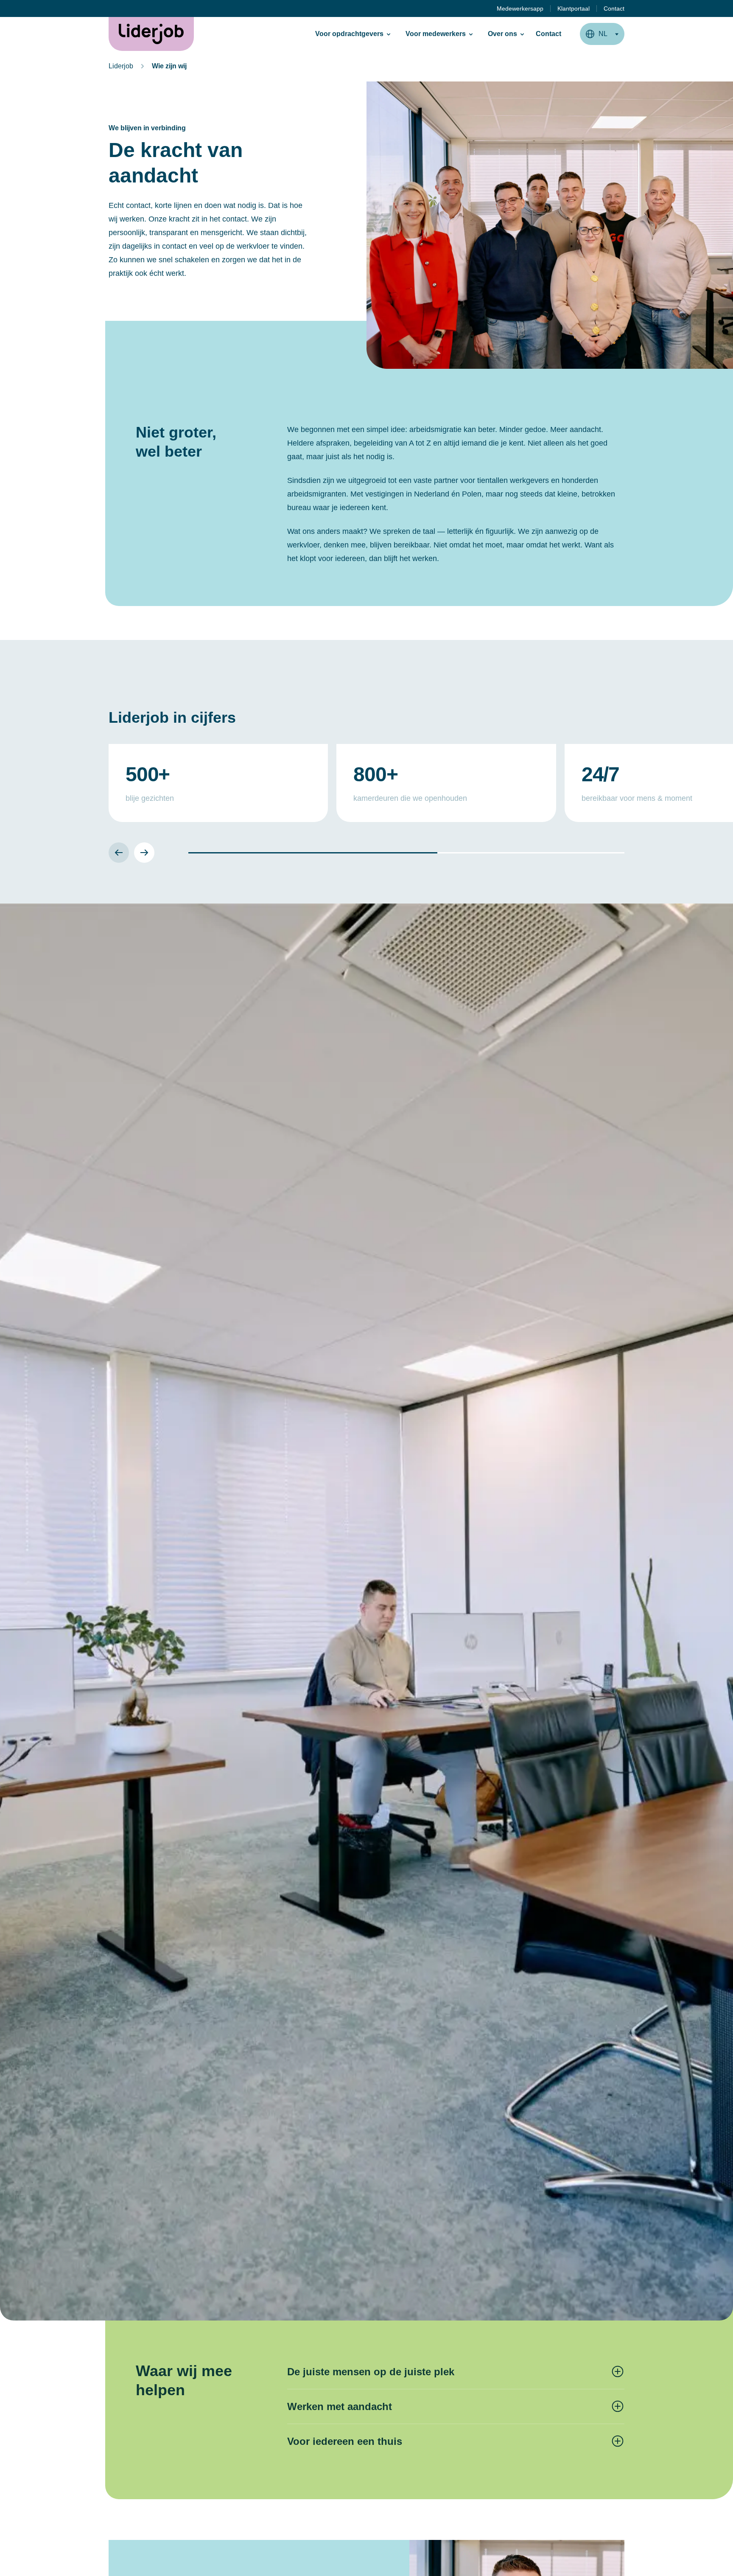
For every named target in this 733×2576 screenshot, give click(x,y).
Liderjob (121, 66)
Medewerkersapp (520, 8)
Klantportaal (574, 8)
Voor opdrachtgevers (349, 34)
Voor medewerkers (436, 34)
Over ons (502, 34)
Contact (614, 8)
